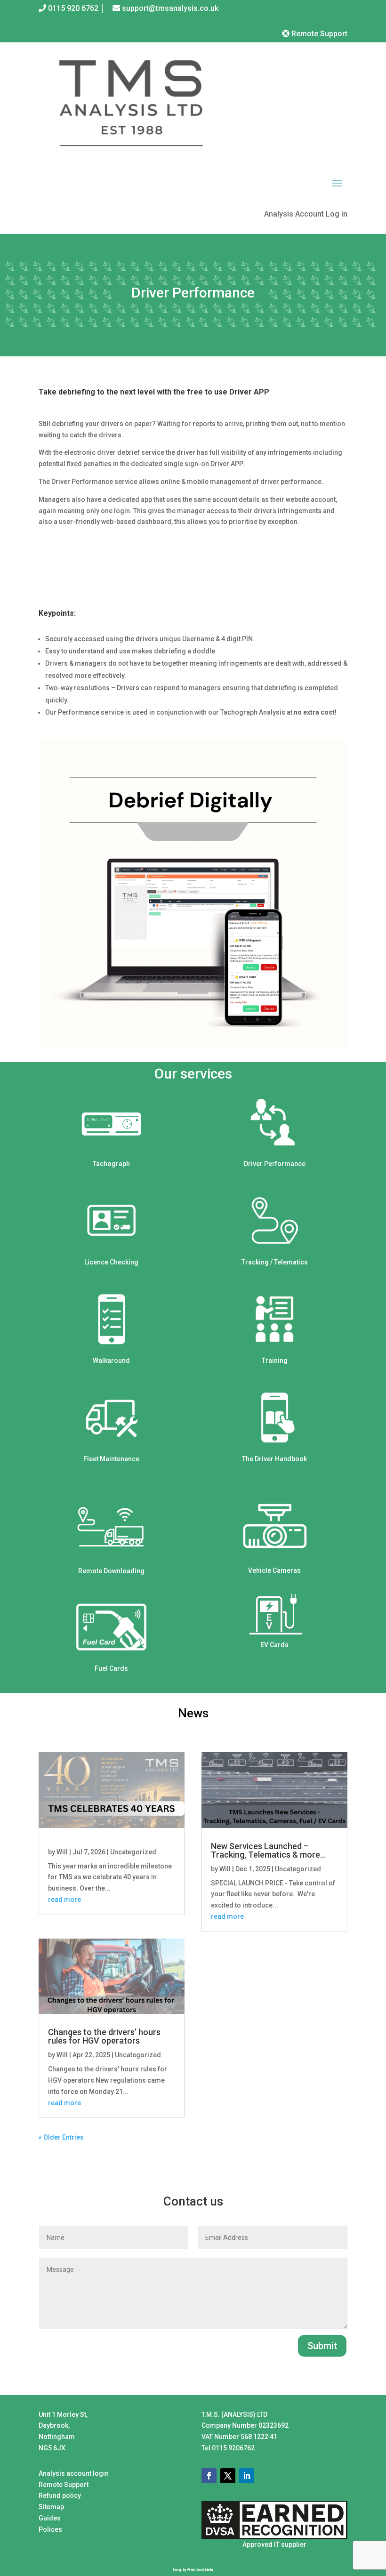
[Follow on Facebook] (209, 2476)
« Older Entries (61, 2137)
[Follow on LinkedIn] (247, 2476)
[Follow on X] (228, 2476)
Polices (50, 2529)
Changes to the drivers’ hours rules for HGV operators (104, 2036)
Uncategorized (133, 1852)
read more (64, 1900)
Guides (50, 2518)
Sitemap (51, 2507)
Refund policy (60, 2495)
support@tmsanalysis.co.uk (170, 8)
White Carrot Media (200, 2570)
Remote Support (318, 34)
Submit (322, 2346)
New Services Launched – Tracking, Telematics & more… (268, 1850)
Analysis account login (74, 2473)
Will (62, 1852)
